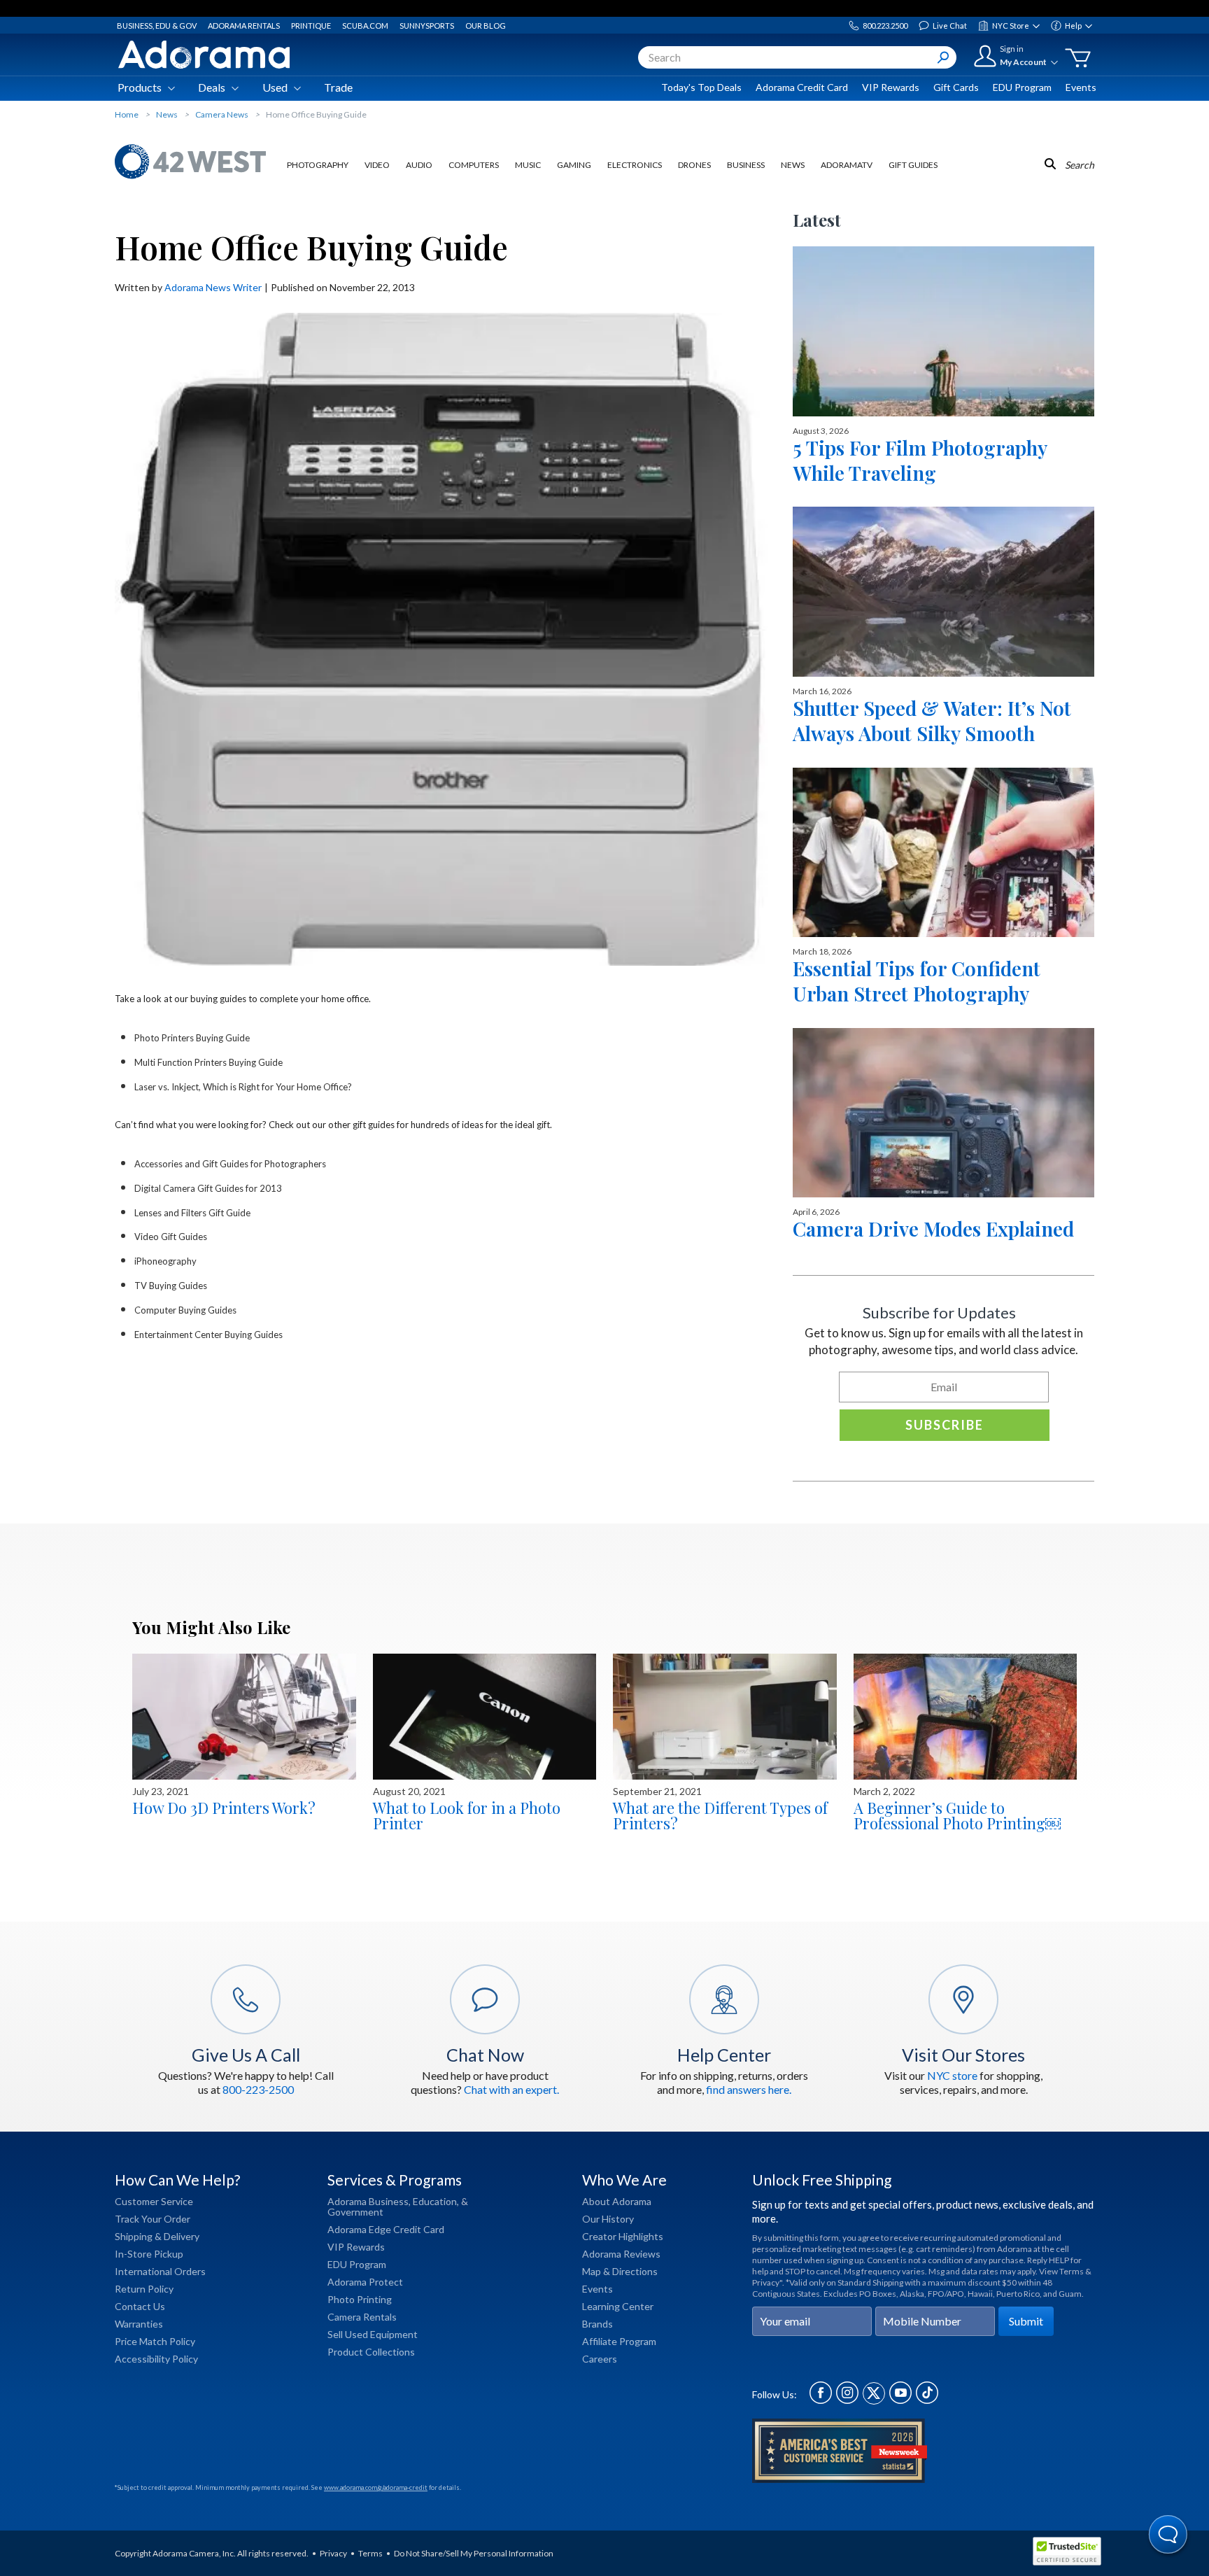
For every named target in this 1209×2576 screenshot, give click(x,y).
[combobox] (797, 57)
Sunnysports (427, 26)
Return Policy (144, 2289)
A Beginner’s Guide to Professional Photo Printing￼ (957, 1815)
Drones (694, 165)
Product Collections (371, 2352)
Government (355, 2212)
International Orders (160, 2271)
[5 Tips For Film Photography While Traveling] (943, 331)
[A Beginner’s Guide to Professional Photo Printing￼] (966, 1717)
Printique (311, 26)
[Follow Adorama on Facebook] (821, 2400)
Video (377, 165)
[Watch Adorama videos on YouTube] (900, 2400)
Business (746, 165)
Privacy (333, 2553)
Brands (598, 2324)
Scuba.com (365, 26)
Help (1073, 26)
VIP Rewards (891, 87)
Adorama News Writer (213, 287)
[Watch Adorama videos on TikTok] (927, 2400)
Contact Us (140, 2306)
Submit (1026, 2321)
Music (528, 165)
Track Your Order (153, 2219)
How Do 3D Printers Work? (224, 1808)
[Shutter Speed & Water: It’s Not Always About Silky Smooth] (943, 591)
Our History (608, 2219)
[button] (1169, 2536)
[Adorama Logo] (204, 55)
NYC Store (1011, 26)
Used (275, 87)
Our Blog (486, 26)
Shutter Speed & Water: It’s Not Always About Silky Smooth (932, 720)
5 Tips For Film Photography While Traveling (920, 460)
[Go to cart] (1078, 58)
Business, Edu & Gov (157, 26)
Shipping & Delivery (157, 2236)
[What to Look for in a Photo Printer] (485, 1717)
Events (1081, 87)
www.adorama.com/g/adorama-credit (376, 2487)
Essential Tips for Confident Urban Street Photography (917, 981)
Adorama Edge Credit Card (386, 2229)
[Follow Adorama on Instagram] (847, 2400)
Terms (370, 2553)
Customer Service (154, 2201)
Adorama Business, (369, 2201)
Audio (419, 165)
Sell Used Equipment (373, 2334)
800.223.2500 (885, 26)
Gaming (574, 165)
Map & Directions (620, 2271)
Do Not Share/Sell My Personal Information (474, 2553)
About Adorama (617, 2201)
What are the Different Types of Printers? (720, 1815)
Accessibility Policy (156, 2359)
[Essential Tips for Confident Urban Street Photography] (943, 852)
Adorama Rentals (244, 26)
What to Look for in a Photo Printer (467, 1815)
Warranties (139, 2324)
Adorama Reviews (621, 2254)
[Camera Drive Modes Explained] (943, 1113)
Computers (474, 165)
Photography (318, 165)
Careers (600, 2359)
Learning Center (618, 2306)
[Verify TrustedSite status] (1070, 2553)
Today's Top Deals (701, 87)
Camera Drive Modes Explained (933, 1229)
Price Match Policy (155, 2341)
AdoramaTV (847, 165)
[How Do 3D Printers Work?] (244, 1717)
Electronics (635, 165)
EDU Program (1022, 87)
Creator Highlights (623, 2236)
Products (140, 87)
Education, (436, 2201)
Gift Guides (913, 165)
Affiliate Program (619, 2341)
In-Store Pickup (149, 2254)
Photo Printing (360, 2299)
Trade (338, 87)
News (793, 165)
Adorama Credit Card (802, 87)
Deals (212, 87)
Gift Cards (956, 87)
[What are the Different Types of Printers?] (725, 1717)
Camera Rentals (362, 2317)
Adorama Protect (365, 2282)
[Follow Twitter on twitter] (874, 2400)
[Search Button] (943, 57)
